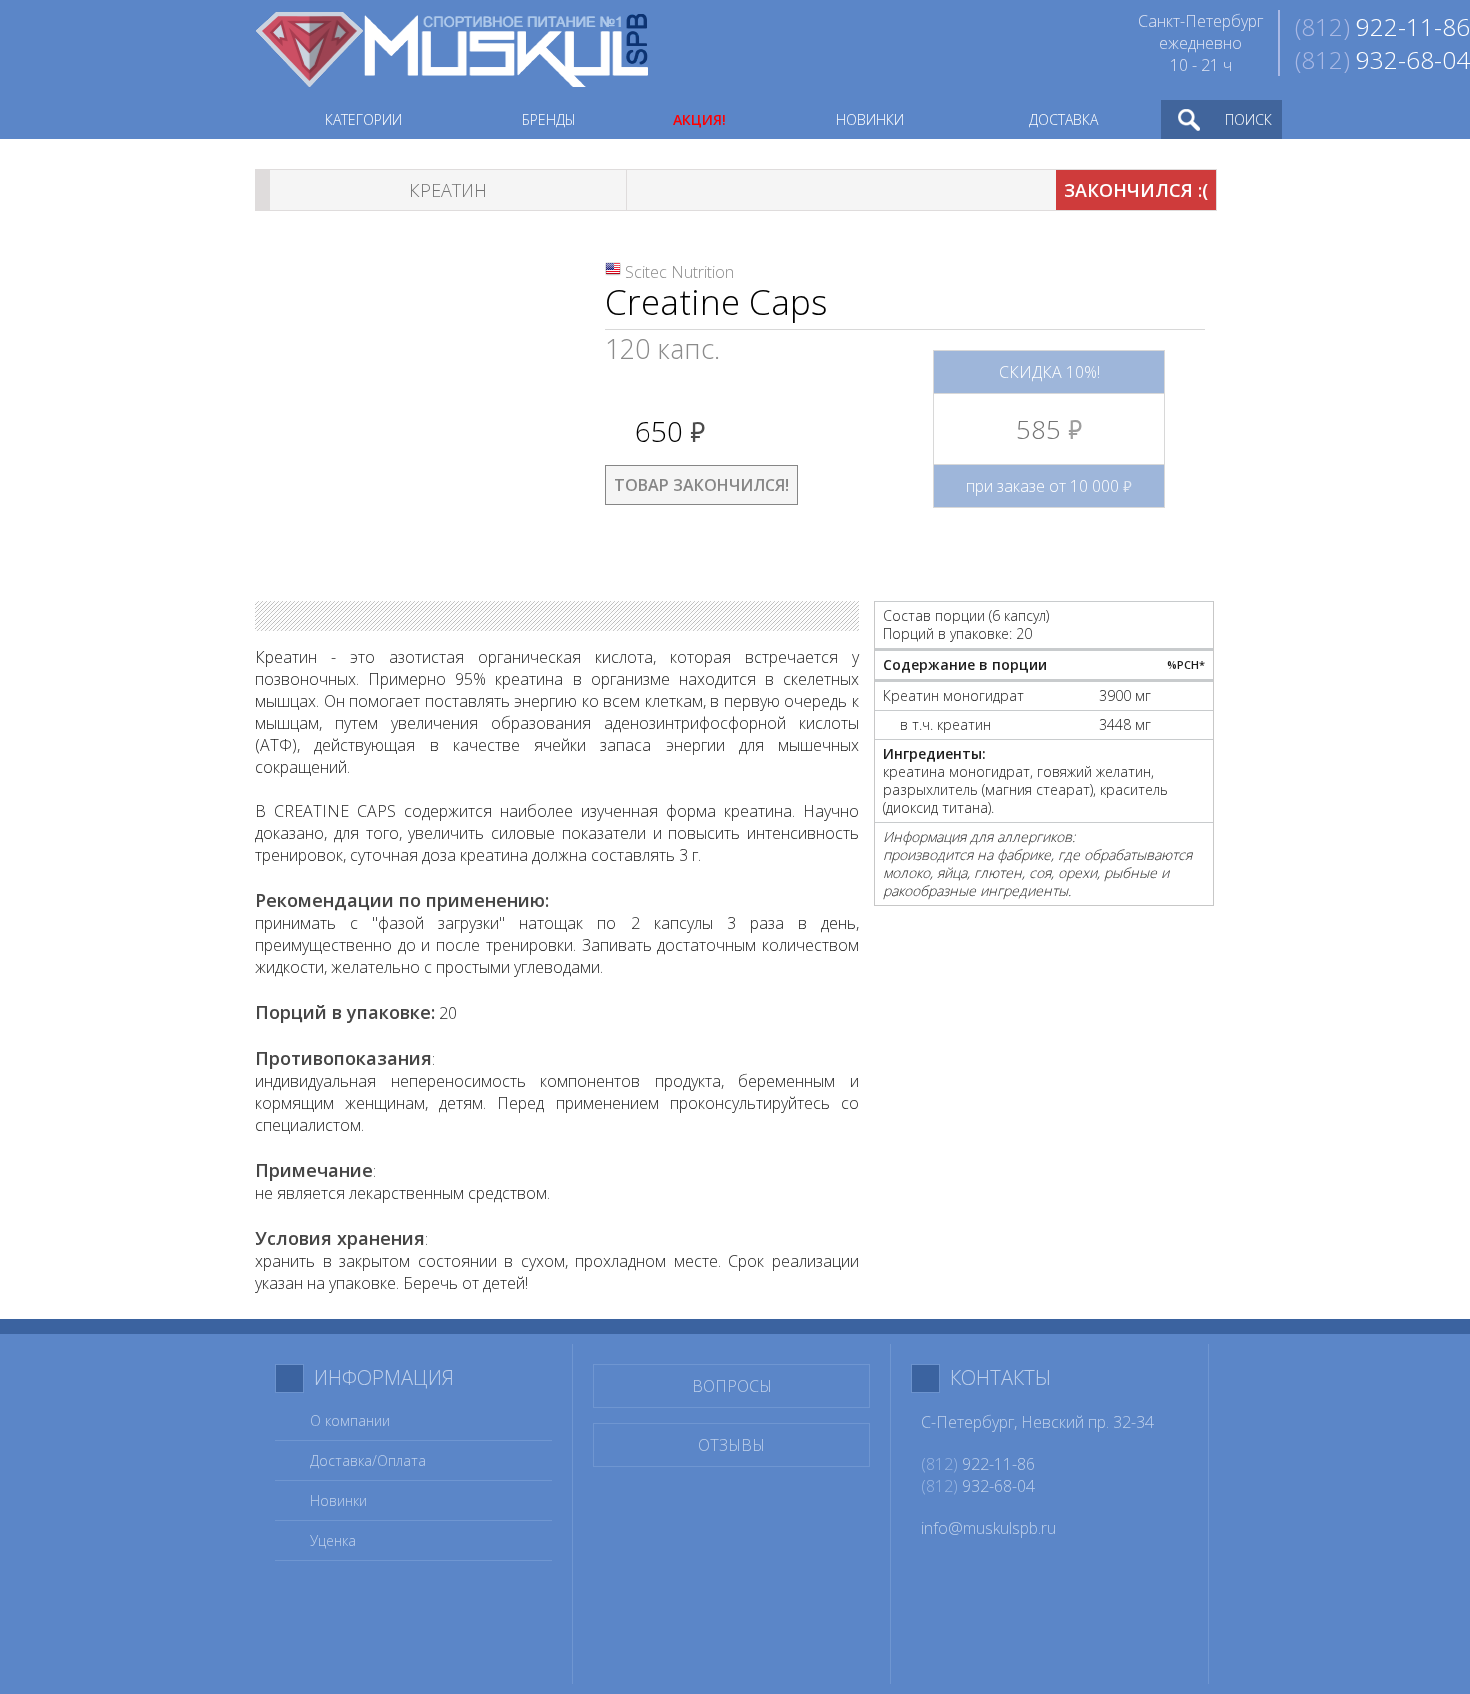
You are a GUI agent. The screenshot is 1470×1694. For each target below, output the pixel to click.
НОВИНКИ (870, 119)
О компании (350, 1420)
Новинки (338, 1500)
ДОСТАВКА (1063, 119)
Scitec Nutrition (679, 272)
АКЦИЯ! (699, 119)
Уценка (333, 1540)
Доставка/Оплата (368, 1460)
